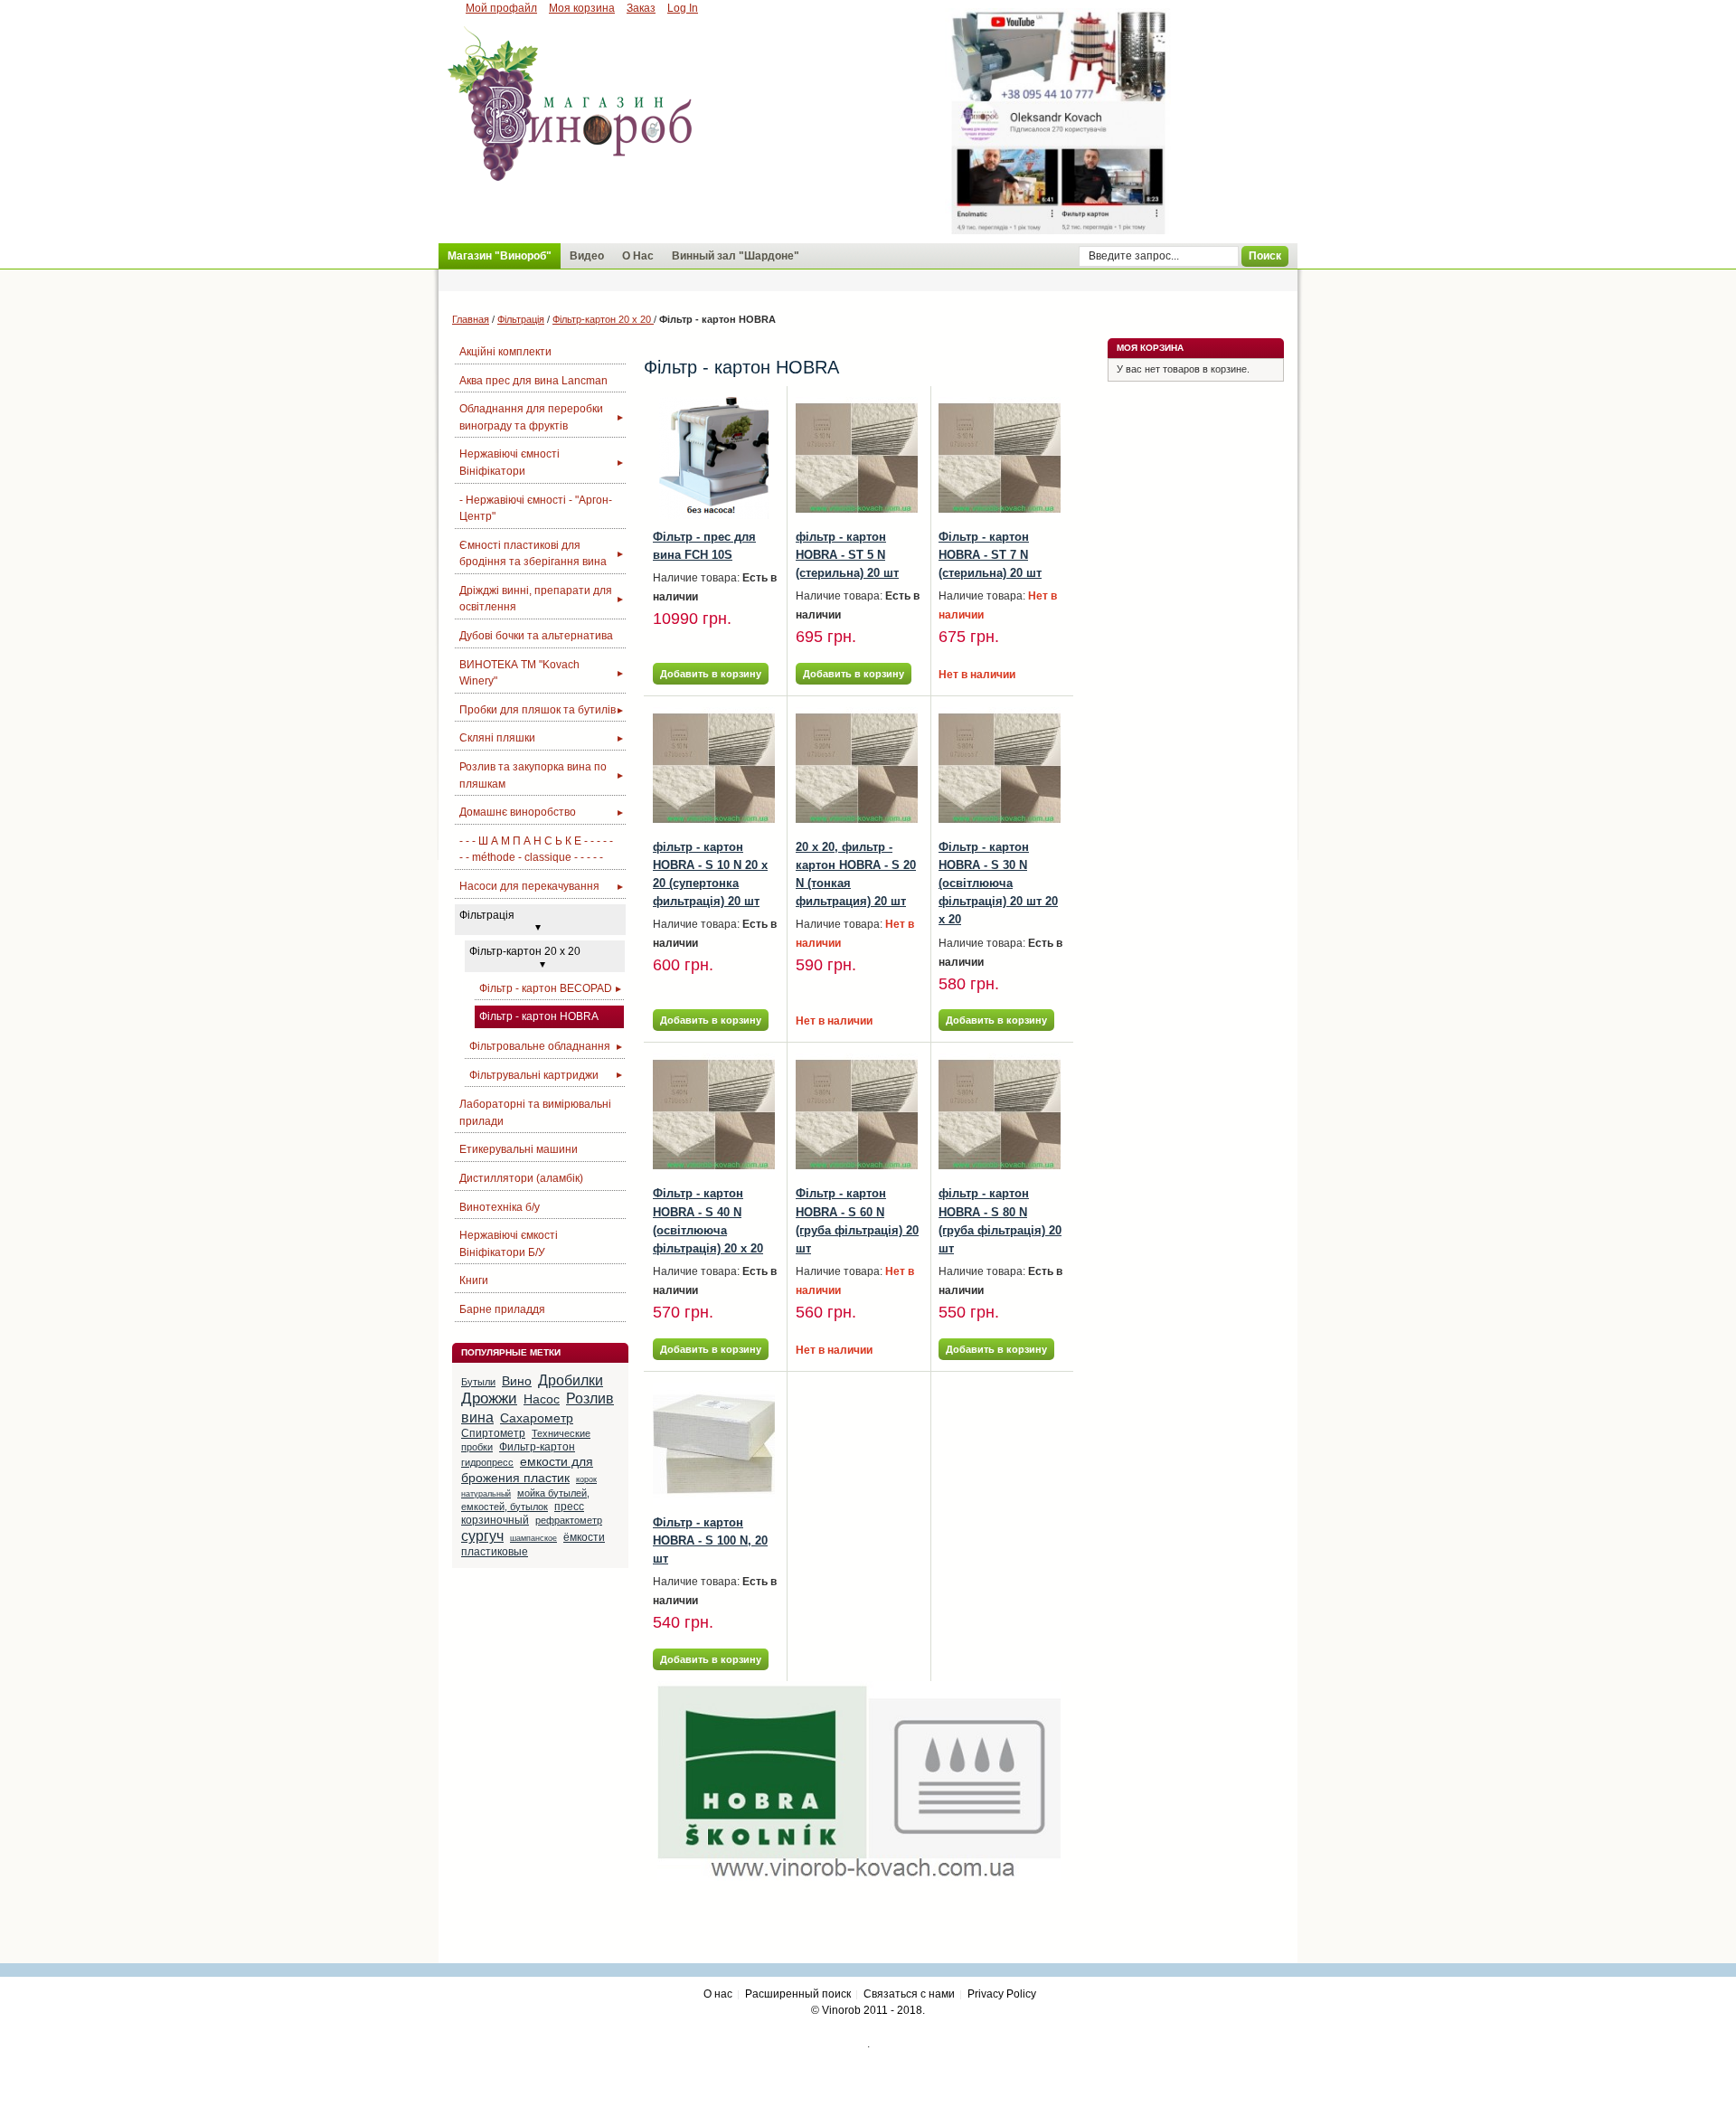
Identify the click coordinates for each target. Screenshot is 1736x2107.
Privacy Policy (1002, 1994)
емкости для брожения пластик (527, 1469)
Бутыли (478, 1382)
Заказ (641, 8)
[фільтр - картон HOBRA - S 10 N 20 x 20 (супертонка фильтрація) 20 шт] (714, 768)
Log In (683, 8)
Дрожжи (489, 1398)
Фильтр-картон (537, 1447)
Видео (587, 256)
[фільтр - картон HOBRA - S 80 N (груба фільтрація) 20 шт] (1000, 1115)
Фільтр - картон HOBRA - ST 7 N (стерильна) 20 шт (990, 555)
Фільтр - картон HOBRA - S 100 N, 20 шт (710, 1540)
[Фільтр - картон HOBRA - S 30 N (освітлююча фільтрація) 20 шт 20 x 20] (1000, 768)
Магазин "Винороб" (500, 256)
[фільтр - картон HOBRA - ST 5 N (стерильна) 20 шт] (857, 458)
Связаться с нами (909, 1994)
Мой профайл (501, 8)
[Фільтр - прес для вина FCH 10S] (714, 458)
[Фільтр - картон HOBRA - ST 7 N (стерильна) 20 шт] (1000, 458)
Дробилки (571, 1380)
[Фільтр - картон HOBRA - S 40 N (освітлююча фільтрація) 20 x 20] (714, 1115)
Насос (542, 1399)
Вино (517, 1381)
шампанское (533, 1538)
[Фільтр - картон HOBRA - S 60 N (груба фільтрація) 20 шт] (857, 1115)
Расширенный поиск (798, 1994)
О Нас (638, 256)
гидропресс (487, 1462)
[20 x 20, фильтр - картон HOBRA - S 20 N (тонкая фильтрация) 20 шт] (857, 768)
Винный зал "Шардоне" (736, 256)
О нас (718, 1994)
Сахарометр (537, 1418)
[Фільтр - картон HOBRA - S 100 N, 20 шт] (714, 1444)
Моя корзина (582, 8)
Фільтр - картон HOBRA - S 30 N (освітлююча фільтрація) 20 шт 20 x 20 (998, 883)
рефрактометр (569, 1520)
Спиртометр (493, 1433)
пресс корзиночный (523, 1513)
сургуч (482, 1536)
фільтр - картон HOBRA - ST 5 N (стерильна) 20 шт (847, 555)
